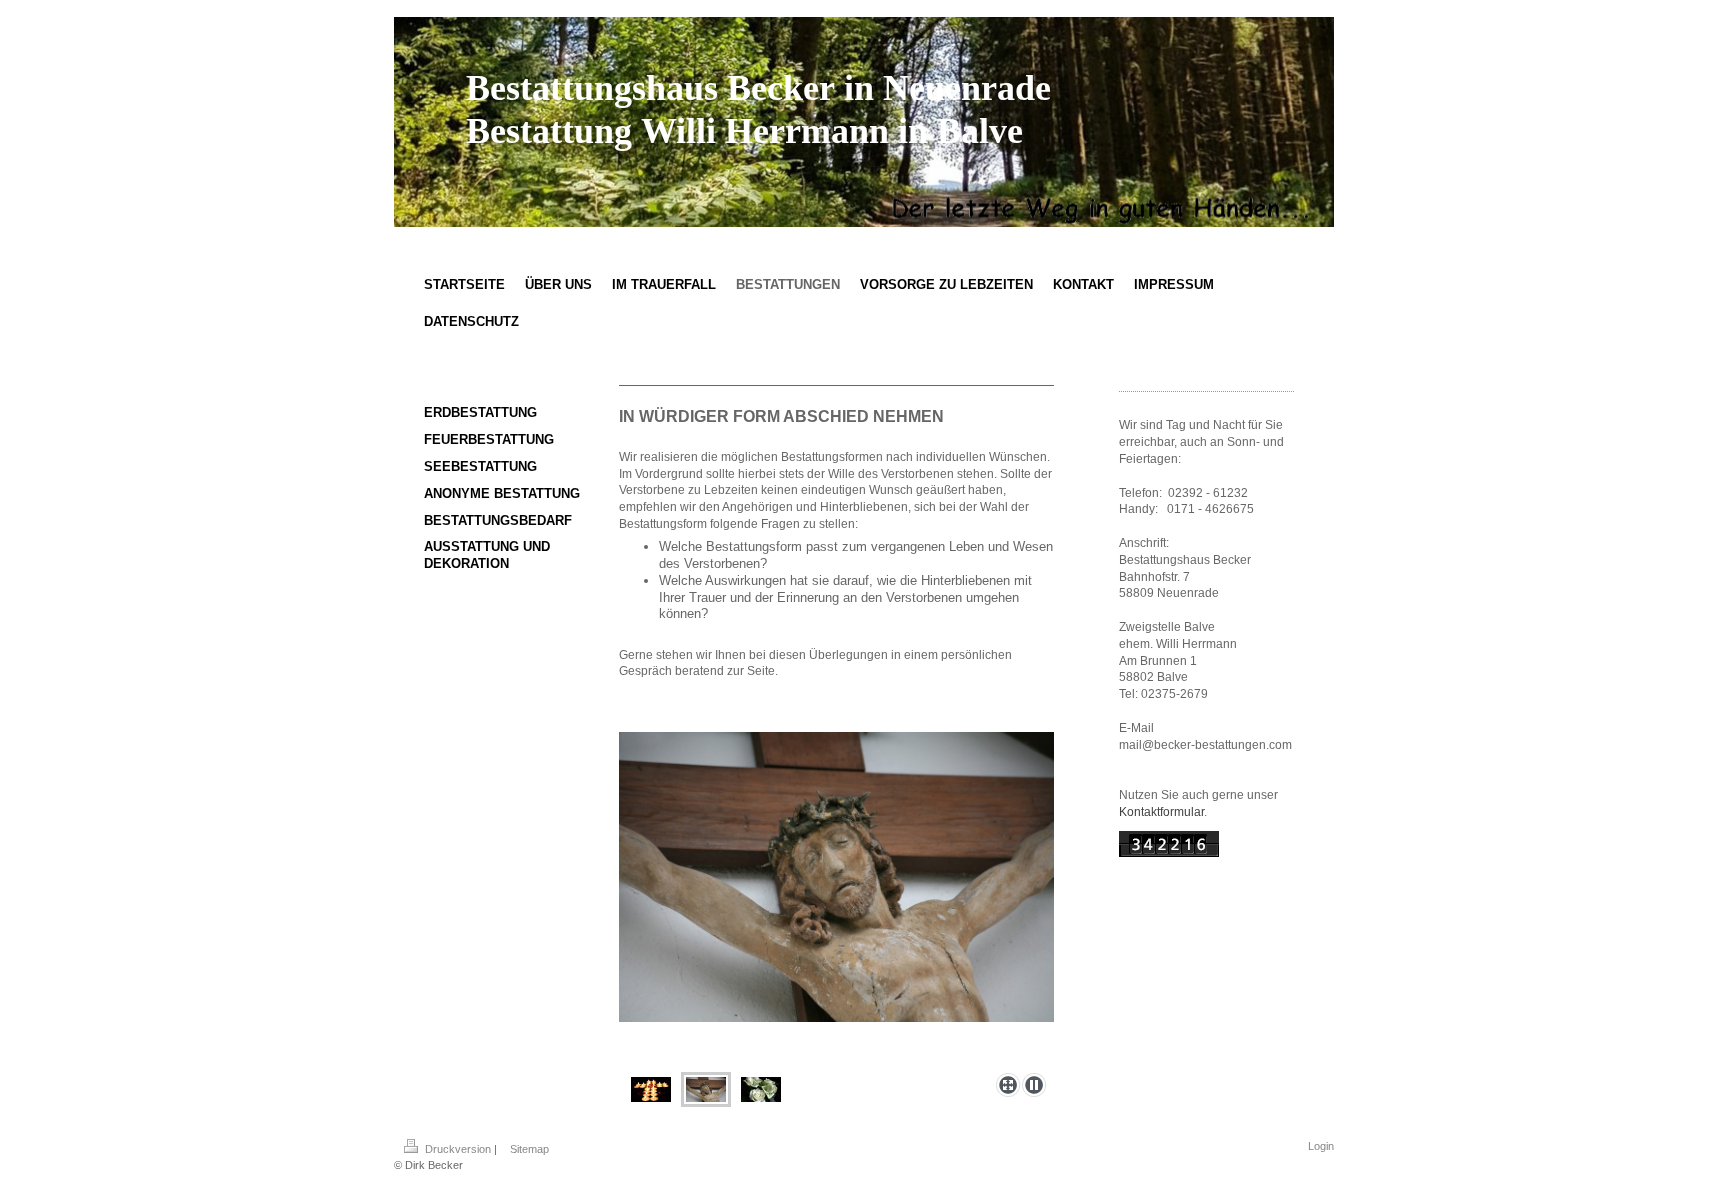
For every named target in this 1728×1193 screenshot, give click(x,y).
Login (1321, 1146)
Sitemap (529, 1149)
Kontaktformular (1161, 812)
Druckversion (458, 1149)
